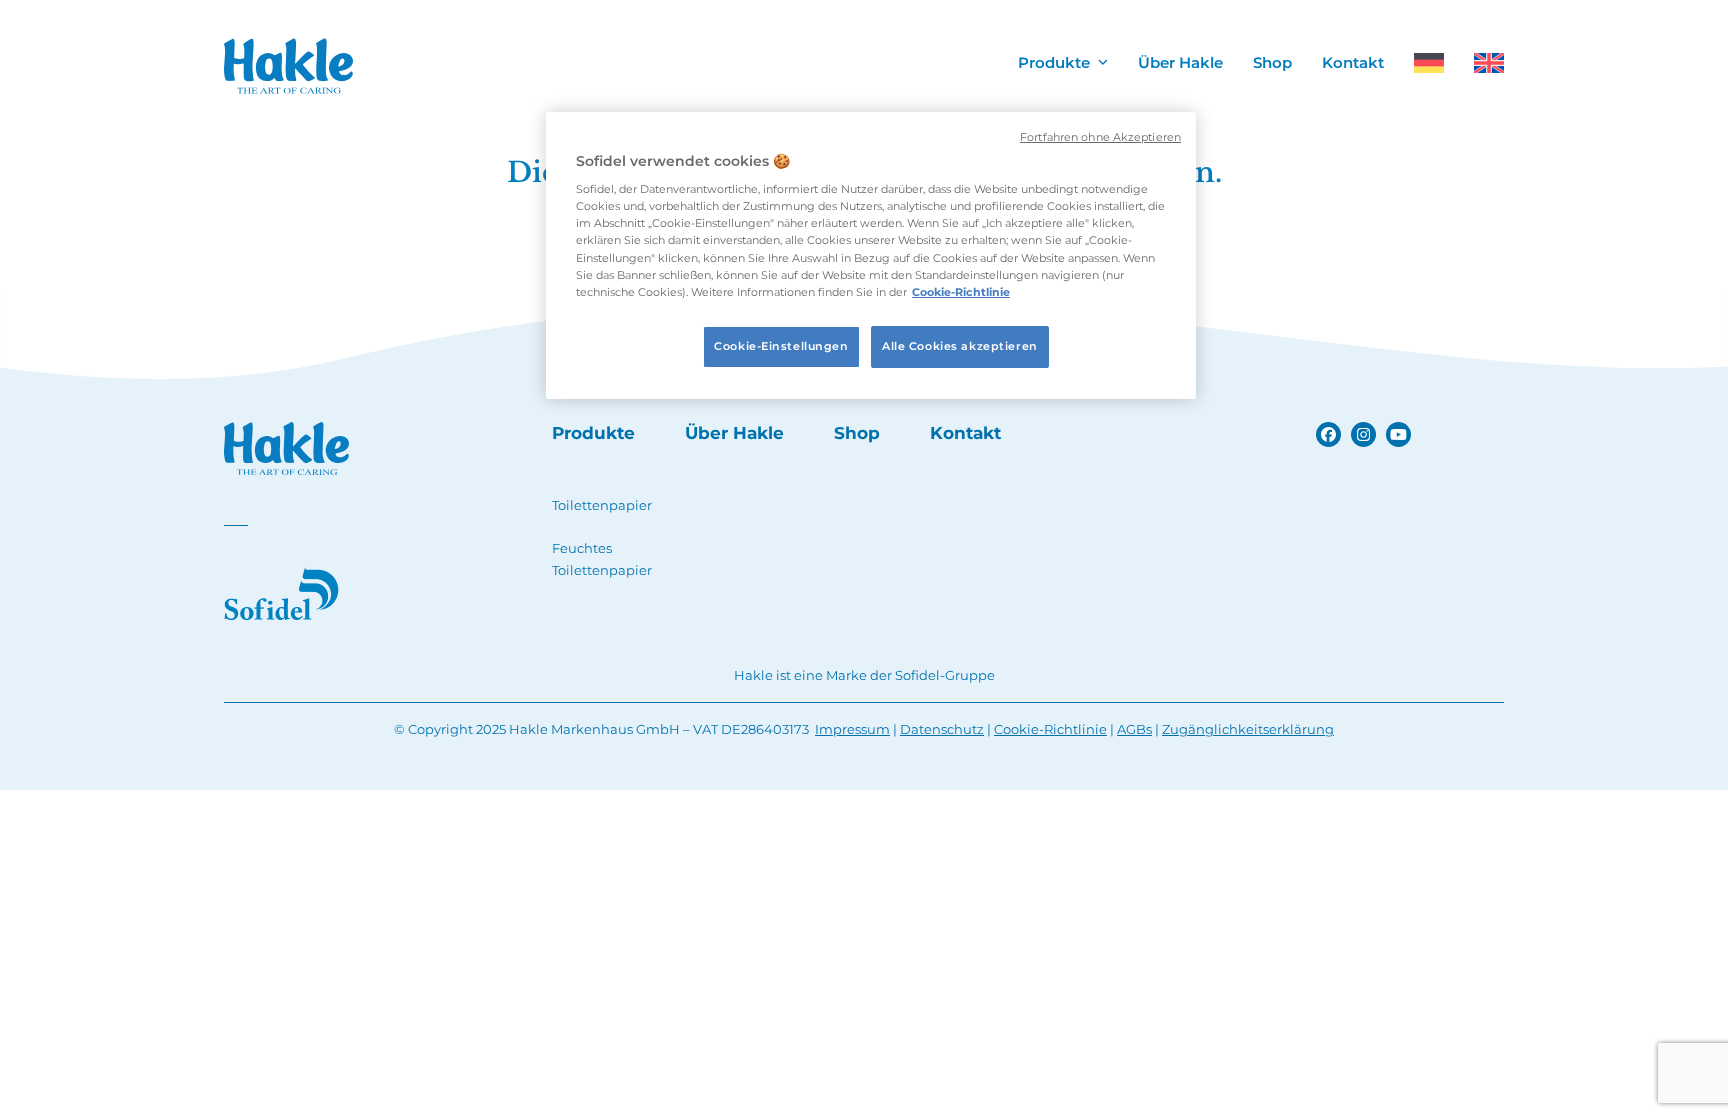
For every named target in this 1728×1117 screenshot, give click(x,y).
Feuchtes (582, 548)
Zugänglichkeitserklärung (1248, 729)
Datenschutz (942, 729)
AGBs (1134, 729)
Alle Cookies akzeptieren (960, 346)
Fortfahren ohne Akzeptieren (1100, 137)
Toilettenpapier (602, 505)
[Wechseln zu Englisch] (1489, 68)
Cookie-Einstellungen (781, 346)
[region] (871, 255)
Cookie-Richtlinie (1050, 729)
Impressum (852, 729)
